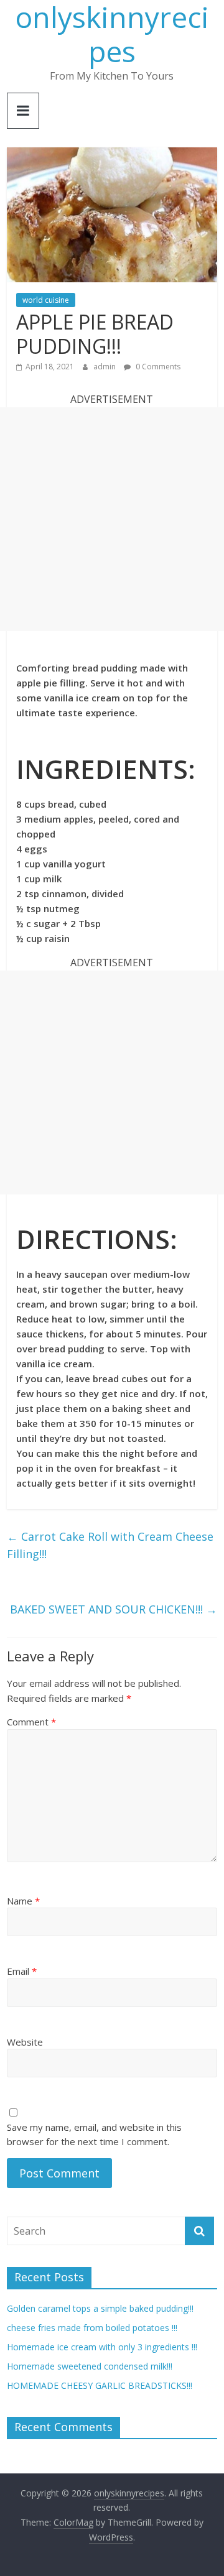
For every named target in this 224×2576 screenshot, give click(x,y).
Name (23, 1901)
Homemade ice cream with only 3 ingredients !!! (102, 2347)
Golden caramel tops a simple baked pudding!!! (100, 2308)
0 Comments (157, 367)
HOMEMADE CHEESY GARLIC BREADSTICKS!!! (100, 2385)
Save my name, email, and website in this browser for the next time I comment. (94, 2134)
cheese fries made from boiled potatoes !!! (92, 2328)
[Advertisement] (112, 519)
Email (22, 1971)
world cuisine (46, 300)
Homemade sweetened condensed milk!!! (90, 2366)
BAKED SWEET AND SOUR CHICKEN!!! (114, 1609)
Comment (31, 1722)
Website (25, 2042)
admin (105, 367)
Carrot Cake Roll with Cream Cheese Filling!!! (110, 1545)
